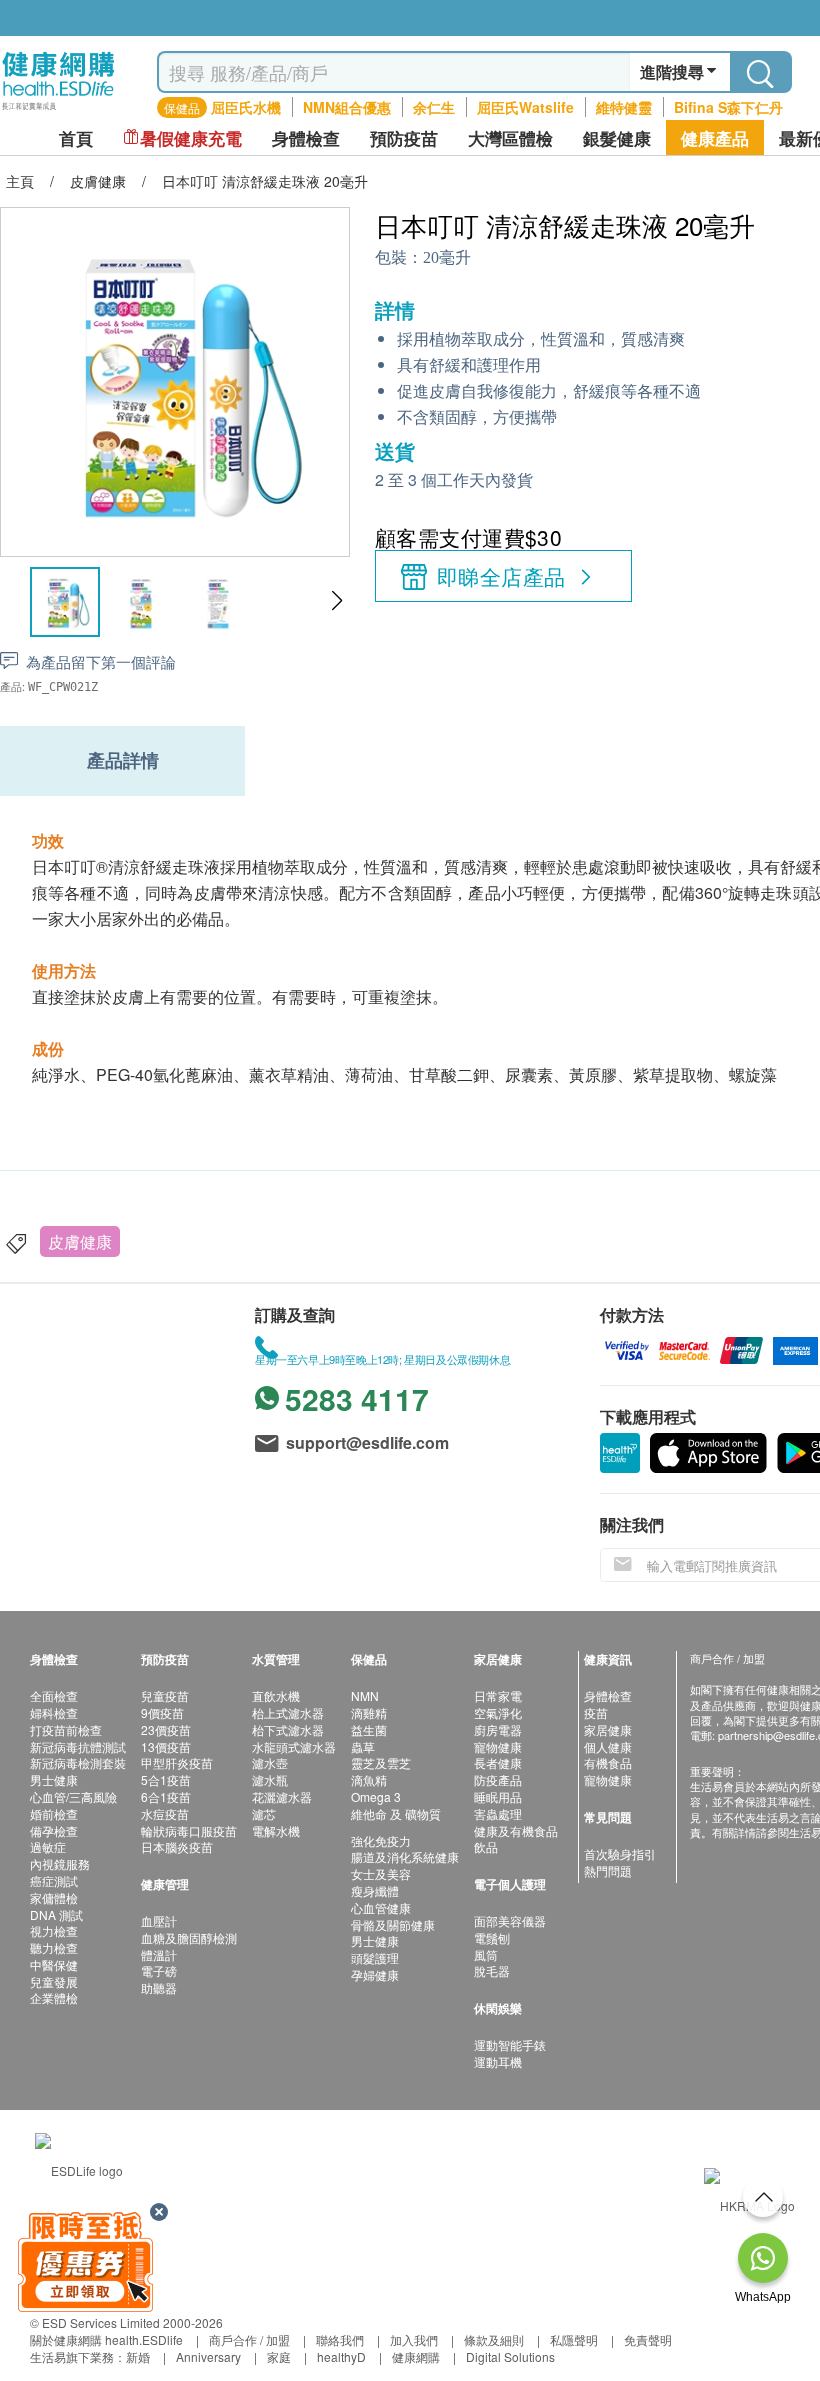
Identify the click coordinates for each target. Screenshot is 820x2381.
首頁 (76, 138)
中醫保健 (54, 1964)
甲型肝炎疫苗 (177, 1762)
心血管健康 (381, 1907)
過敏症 (48, 1846)
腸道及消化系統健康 (405, 1856)
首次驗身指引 (620, 1853)
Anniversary (208, 2356)
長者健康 (498, 1762)
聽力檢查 (54, 1947)
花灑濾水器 (282, 1796)
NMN (365, 1695)
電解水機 (276, 1830)
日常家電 (498, 1695)
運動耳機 (498, 2061)
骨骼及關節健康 (393, 1924)
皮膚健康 (80, 1241)
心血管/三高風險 (73, 1796)
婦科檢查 (54, 1712)
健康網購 (416, 2356)
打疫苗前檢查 (66, 1729)
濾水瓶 (270, 1779)
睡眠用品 (498, 1796)
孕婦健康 (375, 1974)
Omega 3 (376, 1796)
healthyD (341, 2356)
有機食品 (608, 1762)
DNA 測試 (56, 1914)
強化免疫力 (381, 1840)
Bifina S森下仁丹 (728, 107)
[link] (79, 2167)
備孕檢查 (54, 1830)
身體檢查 (608, 1695)
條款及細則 (494, 2339)
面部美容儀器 (510, 1920)
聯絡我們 (340, 2339)
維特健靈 (624, 107)
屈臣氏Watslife (525, 107)
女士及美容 (381, 1873)
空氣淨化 (498, 1712)
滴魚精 (369, 1779)
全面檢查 (54, 1695)
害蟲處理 (498, 1813)
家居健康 (608, 1729)
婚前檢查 (54, 1813)
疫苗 (596, 1712)
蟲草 (363, 1746)
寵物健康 (498, 1746)
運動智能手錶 (510, 2044)
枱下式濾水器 (288, 1729)
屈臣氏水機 (246, 107)
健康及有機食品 (516, 1830)
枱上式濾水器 (288, 1712)
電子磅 (159, 1970)
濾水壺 (270, 1762)
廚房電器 (498, 1729)
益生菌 (369, 1729)
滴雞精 (369, 1712)
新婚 (138, 2356)
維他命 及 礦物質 (396, 1813)
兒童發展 (54, 1981)
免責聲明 (648, 2339)
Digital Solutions (510, 2356)
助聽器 (159, 1987)
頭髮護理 (375, 1957)
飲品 (486, 1846)
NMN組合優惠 (347, 107)
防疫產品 (498, 1779)
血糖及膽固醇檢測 (189, 1937)
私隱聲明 (574, 2339)
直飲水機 (276, 1695)
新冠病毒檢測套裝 (78, 1762)
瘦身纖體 (375, 1890)
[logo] (58, 110)
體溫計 (159, 1954)
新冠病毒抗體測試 (78, 1746)
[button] (336, 601)
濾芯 (264, 1813)
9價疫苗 (162, 1712)
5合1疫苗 (166, 1779)
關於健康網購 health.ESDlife (106, 2339)
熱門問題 (608, 1870)
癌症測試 (54, 1880)
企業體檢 (54, 1997)
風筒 (486, 1954)
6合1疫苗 (166, 1796)
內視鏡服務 (60, 1863)
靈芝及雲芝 (381, 1762)
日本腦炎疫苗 (177, 1846)
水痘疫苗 (165, 1813)
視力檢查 (54, 1930)
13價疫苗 (166, 1746)
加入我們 (414, 2339)
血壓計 (159, 1920)
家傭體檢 (54, 1897)
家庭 (279, 2356)
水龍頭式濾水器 (294, 1746)
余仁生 (434, 107)
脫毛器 (492, 1970)
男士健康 (54, 1779)
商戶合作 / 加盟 (249, 2339)
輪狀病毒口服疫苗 (189, 1830)
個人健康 (608, 1746)
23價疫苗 (166, 1729)
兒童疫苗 (165, 1695)
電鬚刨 (492, 1937)
